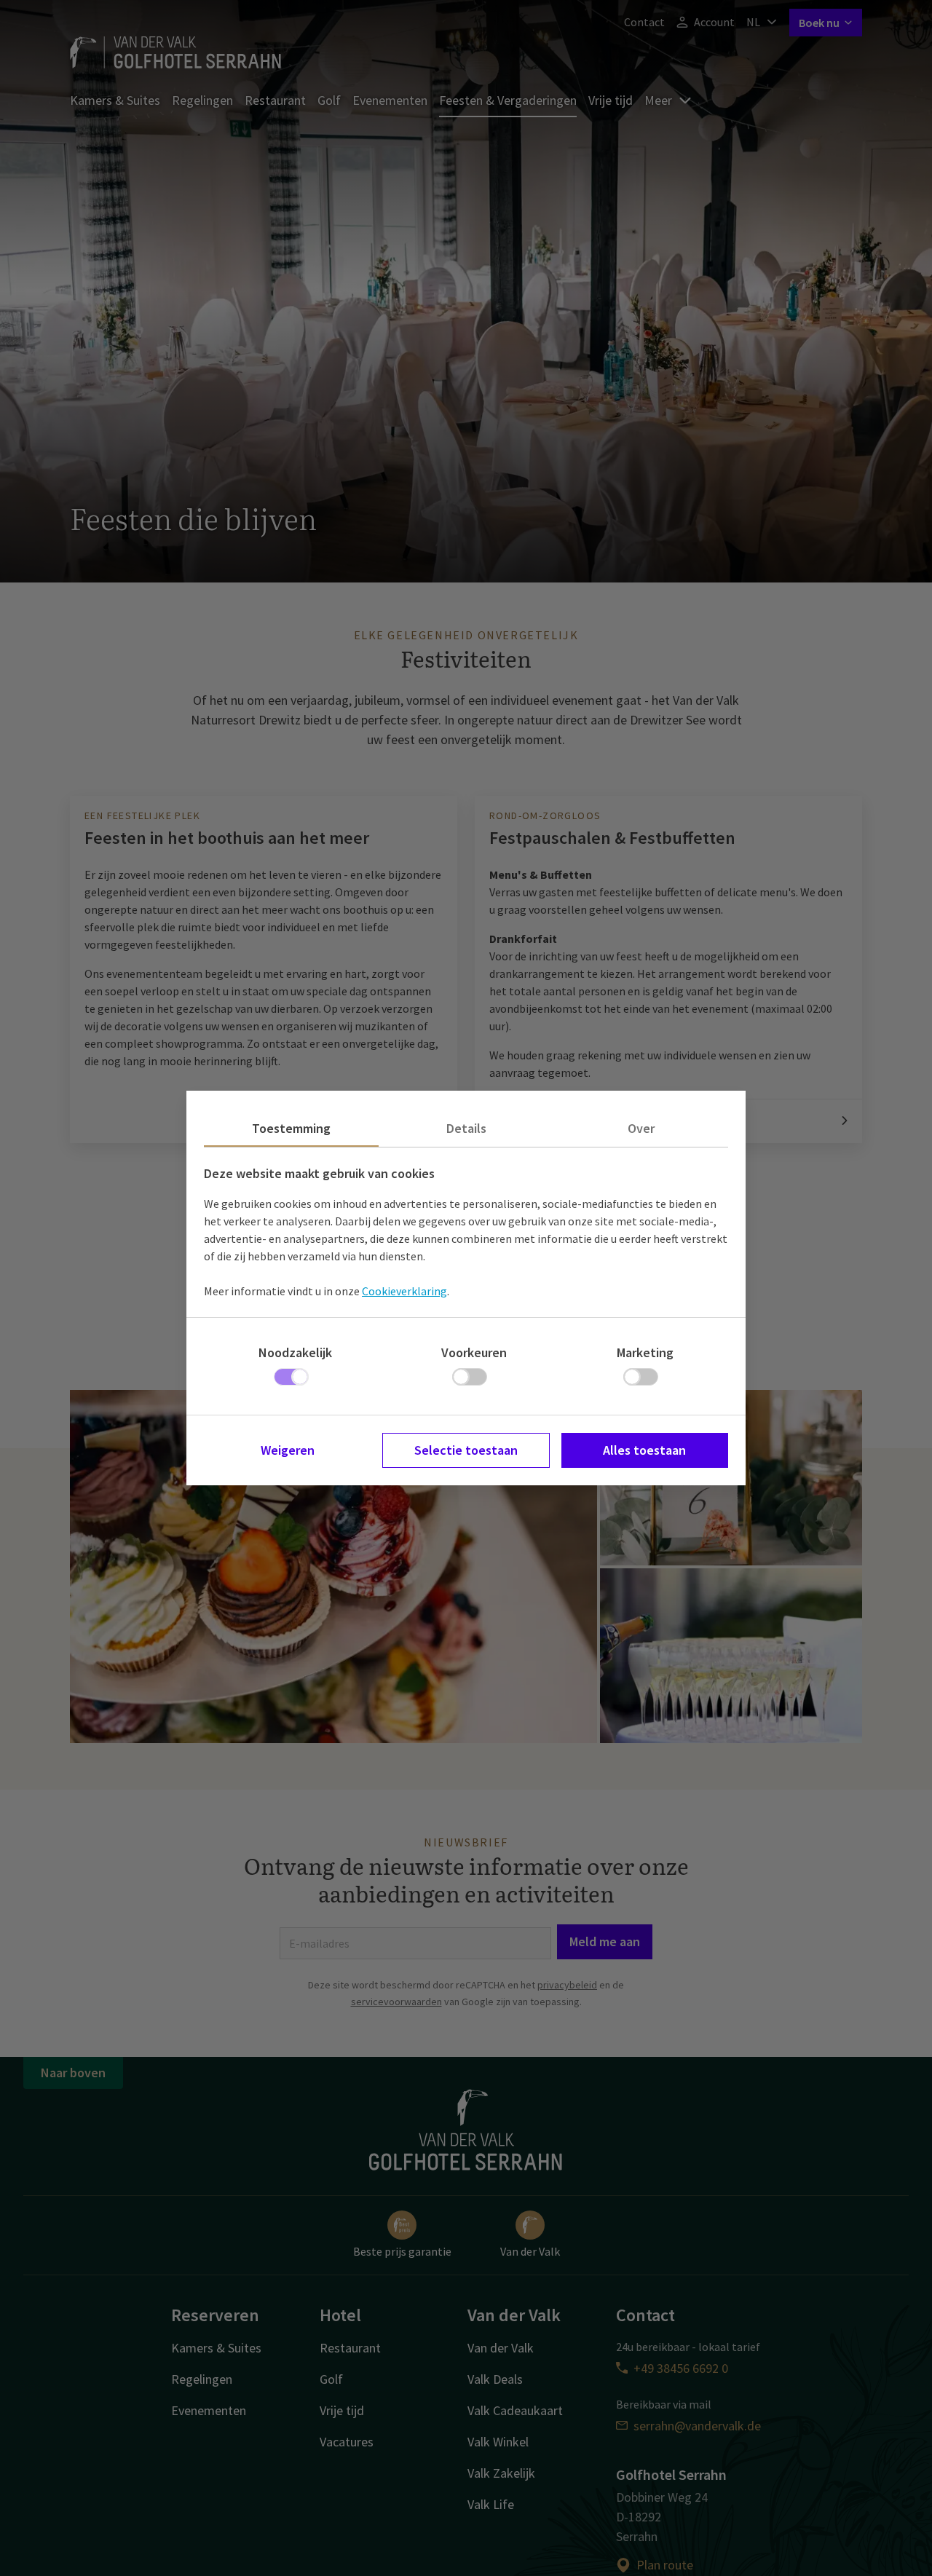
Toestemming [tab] (291, 1128)
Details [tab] (466, 1128)
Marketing (645, 1352)
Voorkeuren (474, 1352)
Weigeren (288, 1450)
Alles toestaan (644, 1450)
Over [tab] (641, 1128)
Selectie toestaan (466, 1450)
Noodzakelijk (295, 1352)
